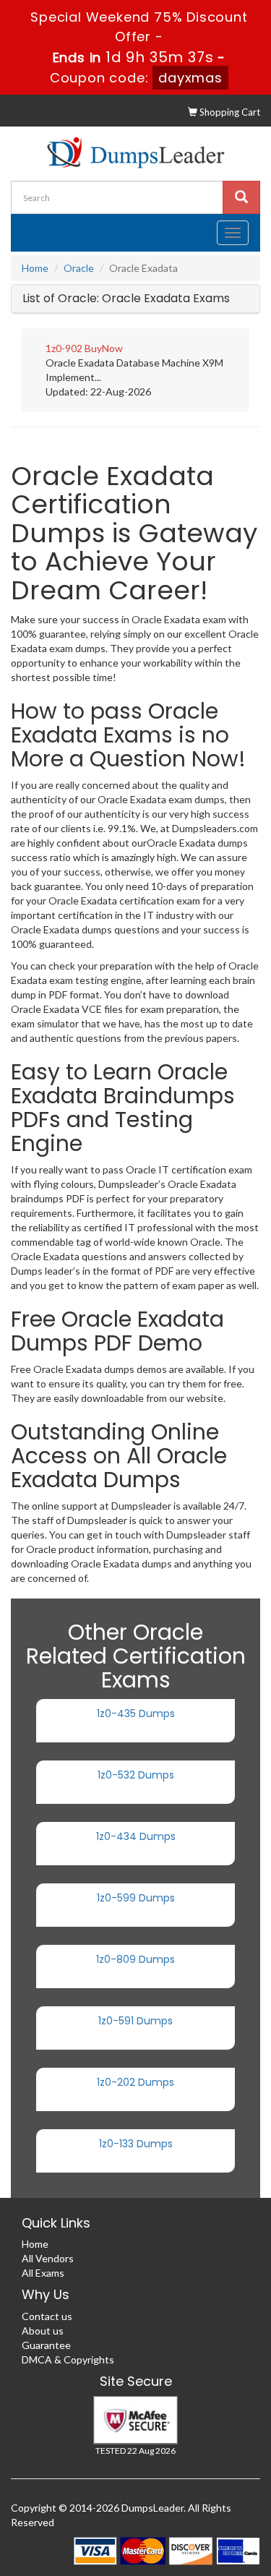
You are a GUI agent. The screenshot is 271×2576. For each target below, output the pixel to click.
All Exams (43, 2273)
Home (35, 268)
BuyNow (104, 348)
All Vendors (48, 2258)
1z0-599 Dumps (136, 1898)
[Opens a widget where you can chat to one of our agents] (217, 2551)
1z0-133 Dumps (136, 2144)
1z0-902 (64, 348)
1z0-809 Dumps (135, 1959)
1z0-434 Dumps (136, 1836)
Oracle (79, 268)
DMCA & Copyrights (68, 2359)
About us (43, 2331)
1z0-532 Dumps (136, 1775)
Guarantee (46, 2345)
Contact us (47, 2316)
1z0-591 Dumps (135, 2021)
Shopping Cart (229, 112)
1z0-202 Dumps (135, 2082)
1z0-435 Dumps (136, 1713)
